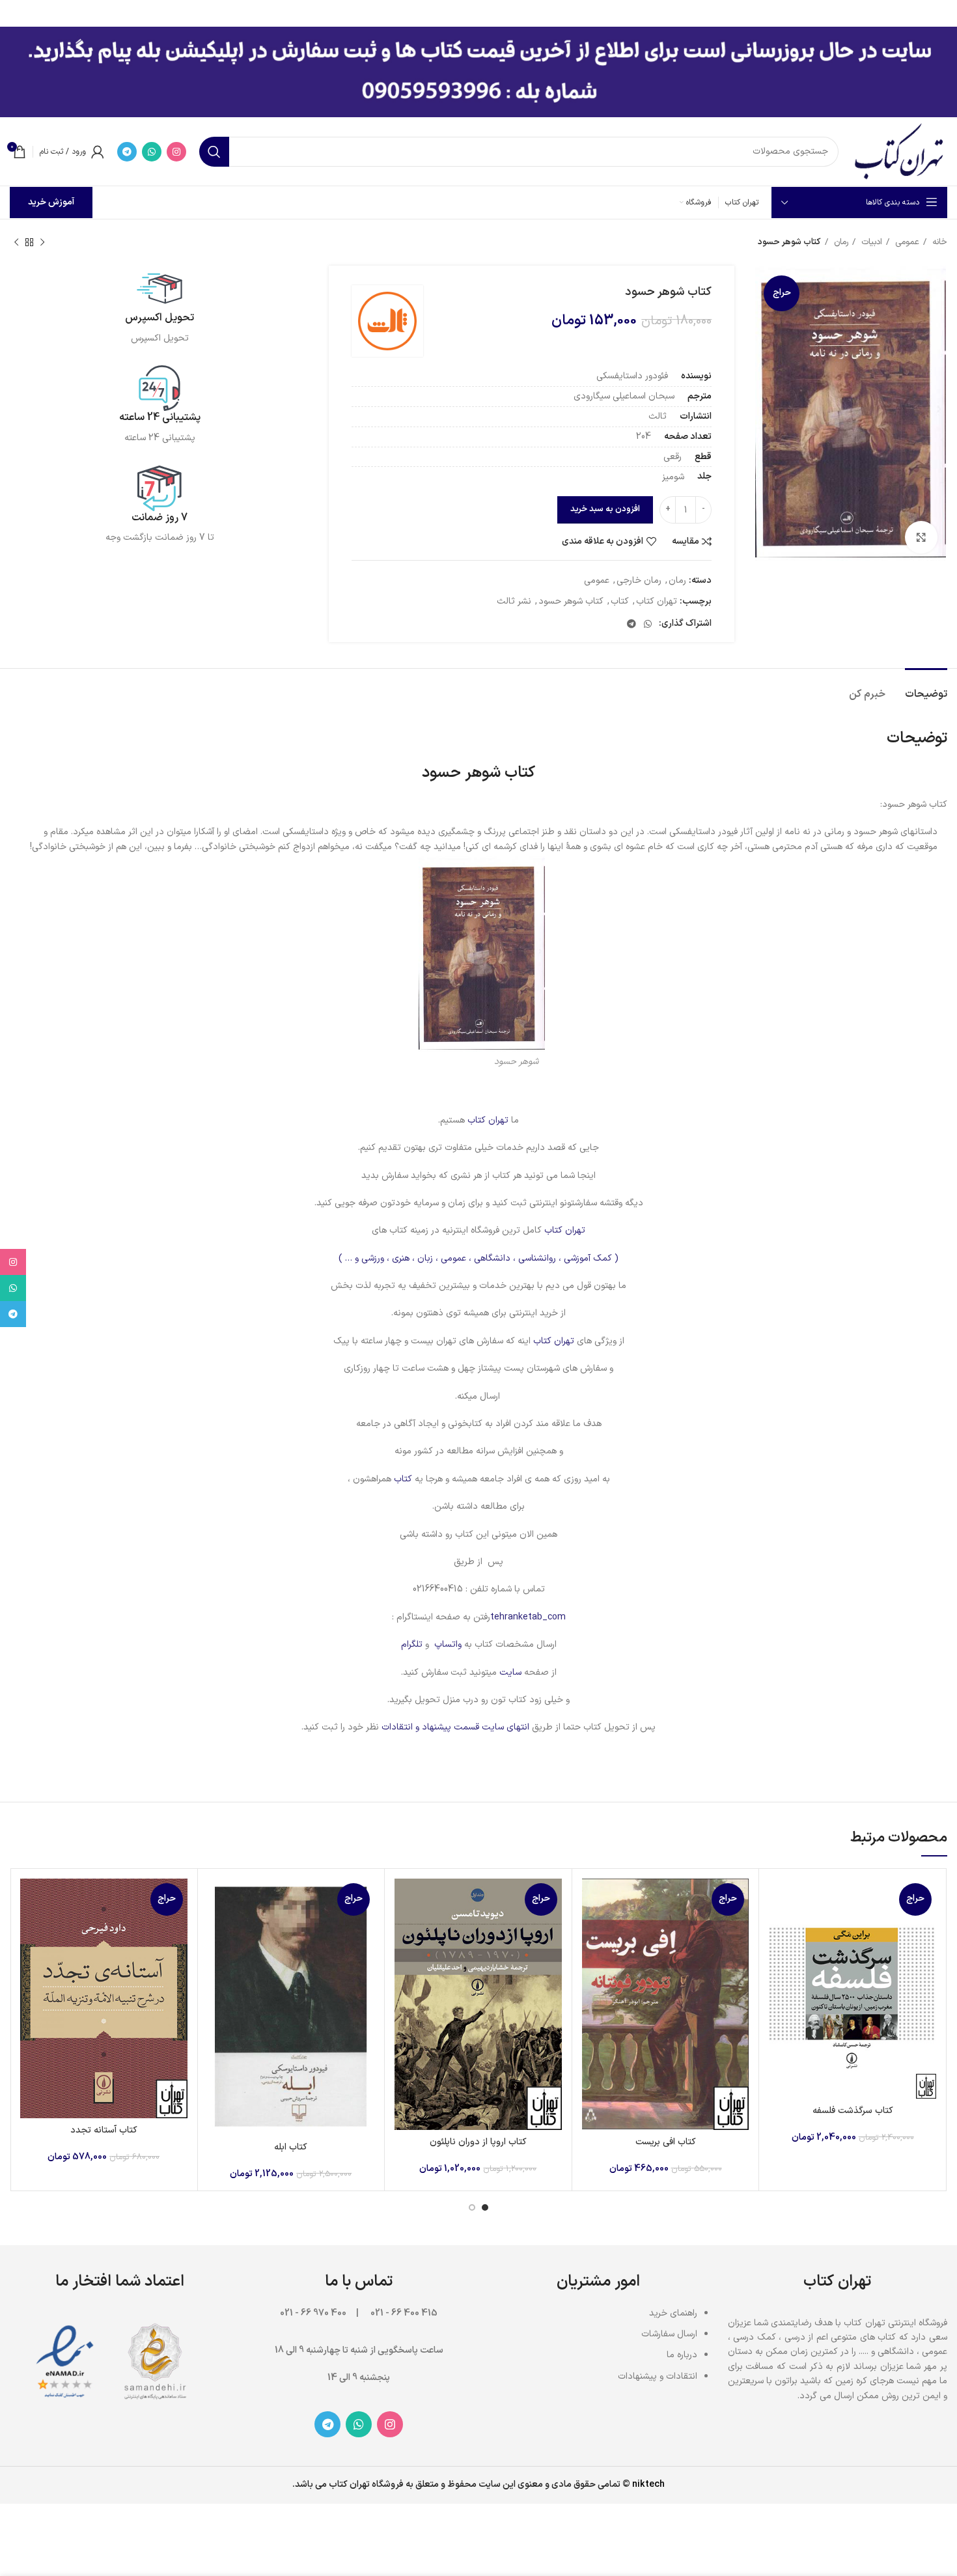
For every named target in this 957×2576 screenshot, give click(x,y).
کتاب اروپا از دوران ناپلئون (478, 2142)
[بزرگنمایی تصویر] (921, 537)
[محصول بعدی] (16, 243)
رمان (840, 242)
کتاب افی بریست (666, 2142)
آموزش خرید (51, 202)
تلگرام (412, 1645)
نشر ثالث (514, 601)
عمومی (906, 242)
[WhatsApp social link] (152, 152)
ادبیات (870, 242)
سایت (510, 1673)
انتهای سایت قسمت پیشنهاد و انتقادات (457, 1727)
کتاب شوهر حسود (571, 601)
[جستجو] (214, 152)
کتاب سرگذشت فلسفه (853, 2111)
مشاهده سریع (779, 1929)
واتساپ (448, 1645)
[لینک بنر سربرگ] (498, 13)
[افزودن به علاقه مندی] (779, 1958)
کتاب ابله (291, 2147)
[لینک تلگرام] (127, 152)
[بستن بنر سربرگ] (16, 13)
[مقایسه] (779, 1900)
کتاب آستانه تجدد (104, 2130)
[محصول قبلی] (42, 243)
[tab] (926, 688)
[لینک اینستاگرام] (176, 152)
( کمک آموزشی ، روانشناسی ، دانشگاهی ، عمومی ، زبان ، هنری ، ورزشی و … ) (478, 1258)
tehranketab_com (528, 1617)
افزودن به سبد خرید (605, 509)
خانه (938, 242)
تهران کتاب (657, 601)
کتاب (620, 601)
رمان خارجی (639, 581)
